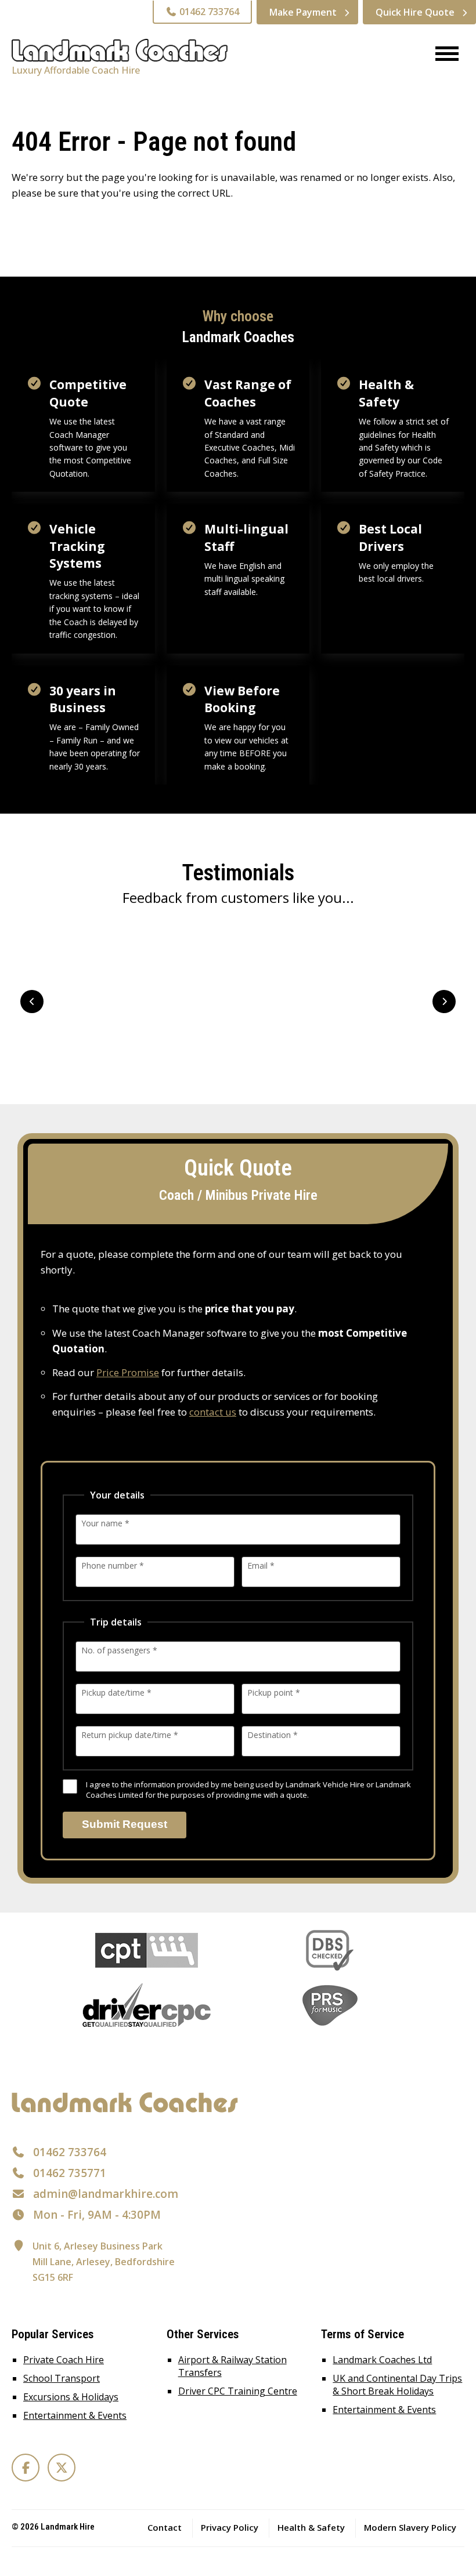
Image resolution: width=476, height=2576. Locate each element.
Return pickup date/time (130, 1735)
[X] (62, 2468)
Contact (165, 2527)
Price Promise (128, 1372)
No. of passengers (119, 1650)
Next (444, 1002)
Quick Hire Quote (415, 12)
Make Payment (303, 12)
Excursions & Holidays (71, 2397)
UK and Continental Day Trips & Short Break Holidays (397, 2385)
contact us (213, 1412)
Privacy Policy (230, 2527)
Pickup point (274, 1692)
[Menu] (443, 55)
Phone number (113, 1565)
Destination (273, 1735)
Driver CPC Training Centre (238, 2391)
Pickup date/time (116, 1692)
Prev (32, 1002)
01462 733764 (208, 12)
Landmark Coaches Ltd (382, 2360)
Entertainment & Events (75, 2415)
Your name (105, 1523)
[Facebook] (26, 2468)
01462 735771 (70, 2173)
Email (261, 1565)
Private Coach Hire (64, 2360)
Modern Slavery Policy (410, 2527)
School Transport (62, 2378)
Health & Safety (311, 2527)
